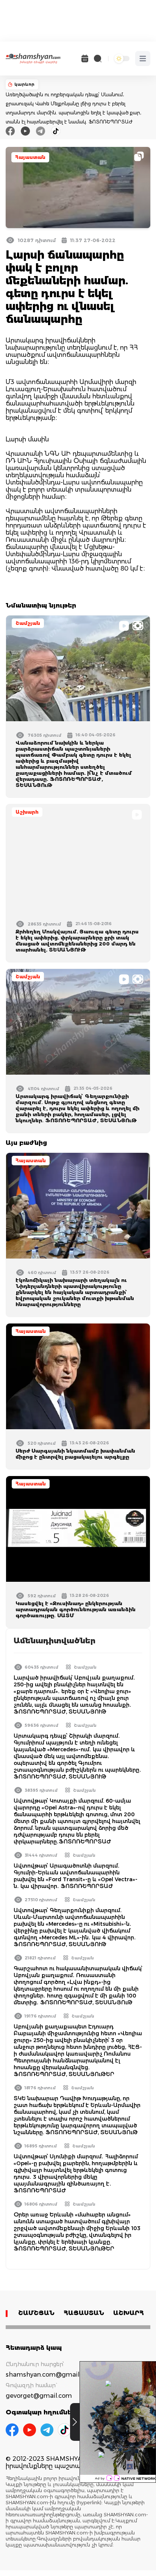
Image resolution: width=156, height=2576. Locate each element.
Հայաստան (30, 157)
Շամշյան (28, 623)
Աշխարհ (27, 812)
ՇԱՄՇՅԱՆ (36, 2313)
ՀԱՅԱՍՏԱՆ (84, 2313)
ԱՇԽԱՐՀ (129, 2313)
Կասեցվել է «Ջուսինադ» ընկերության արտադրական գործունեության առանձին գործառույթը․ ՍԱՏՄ (76, 1609)
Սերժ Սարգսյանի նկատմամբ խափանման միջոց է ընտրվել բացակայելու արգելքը (75, 1454)
